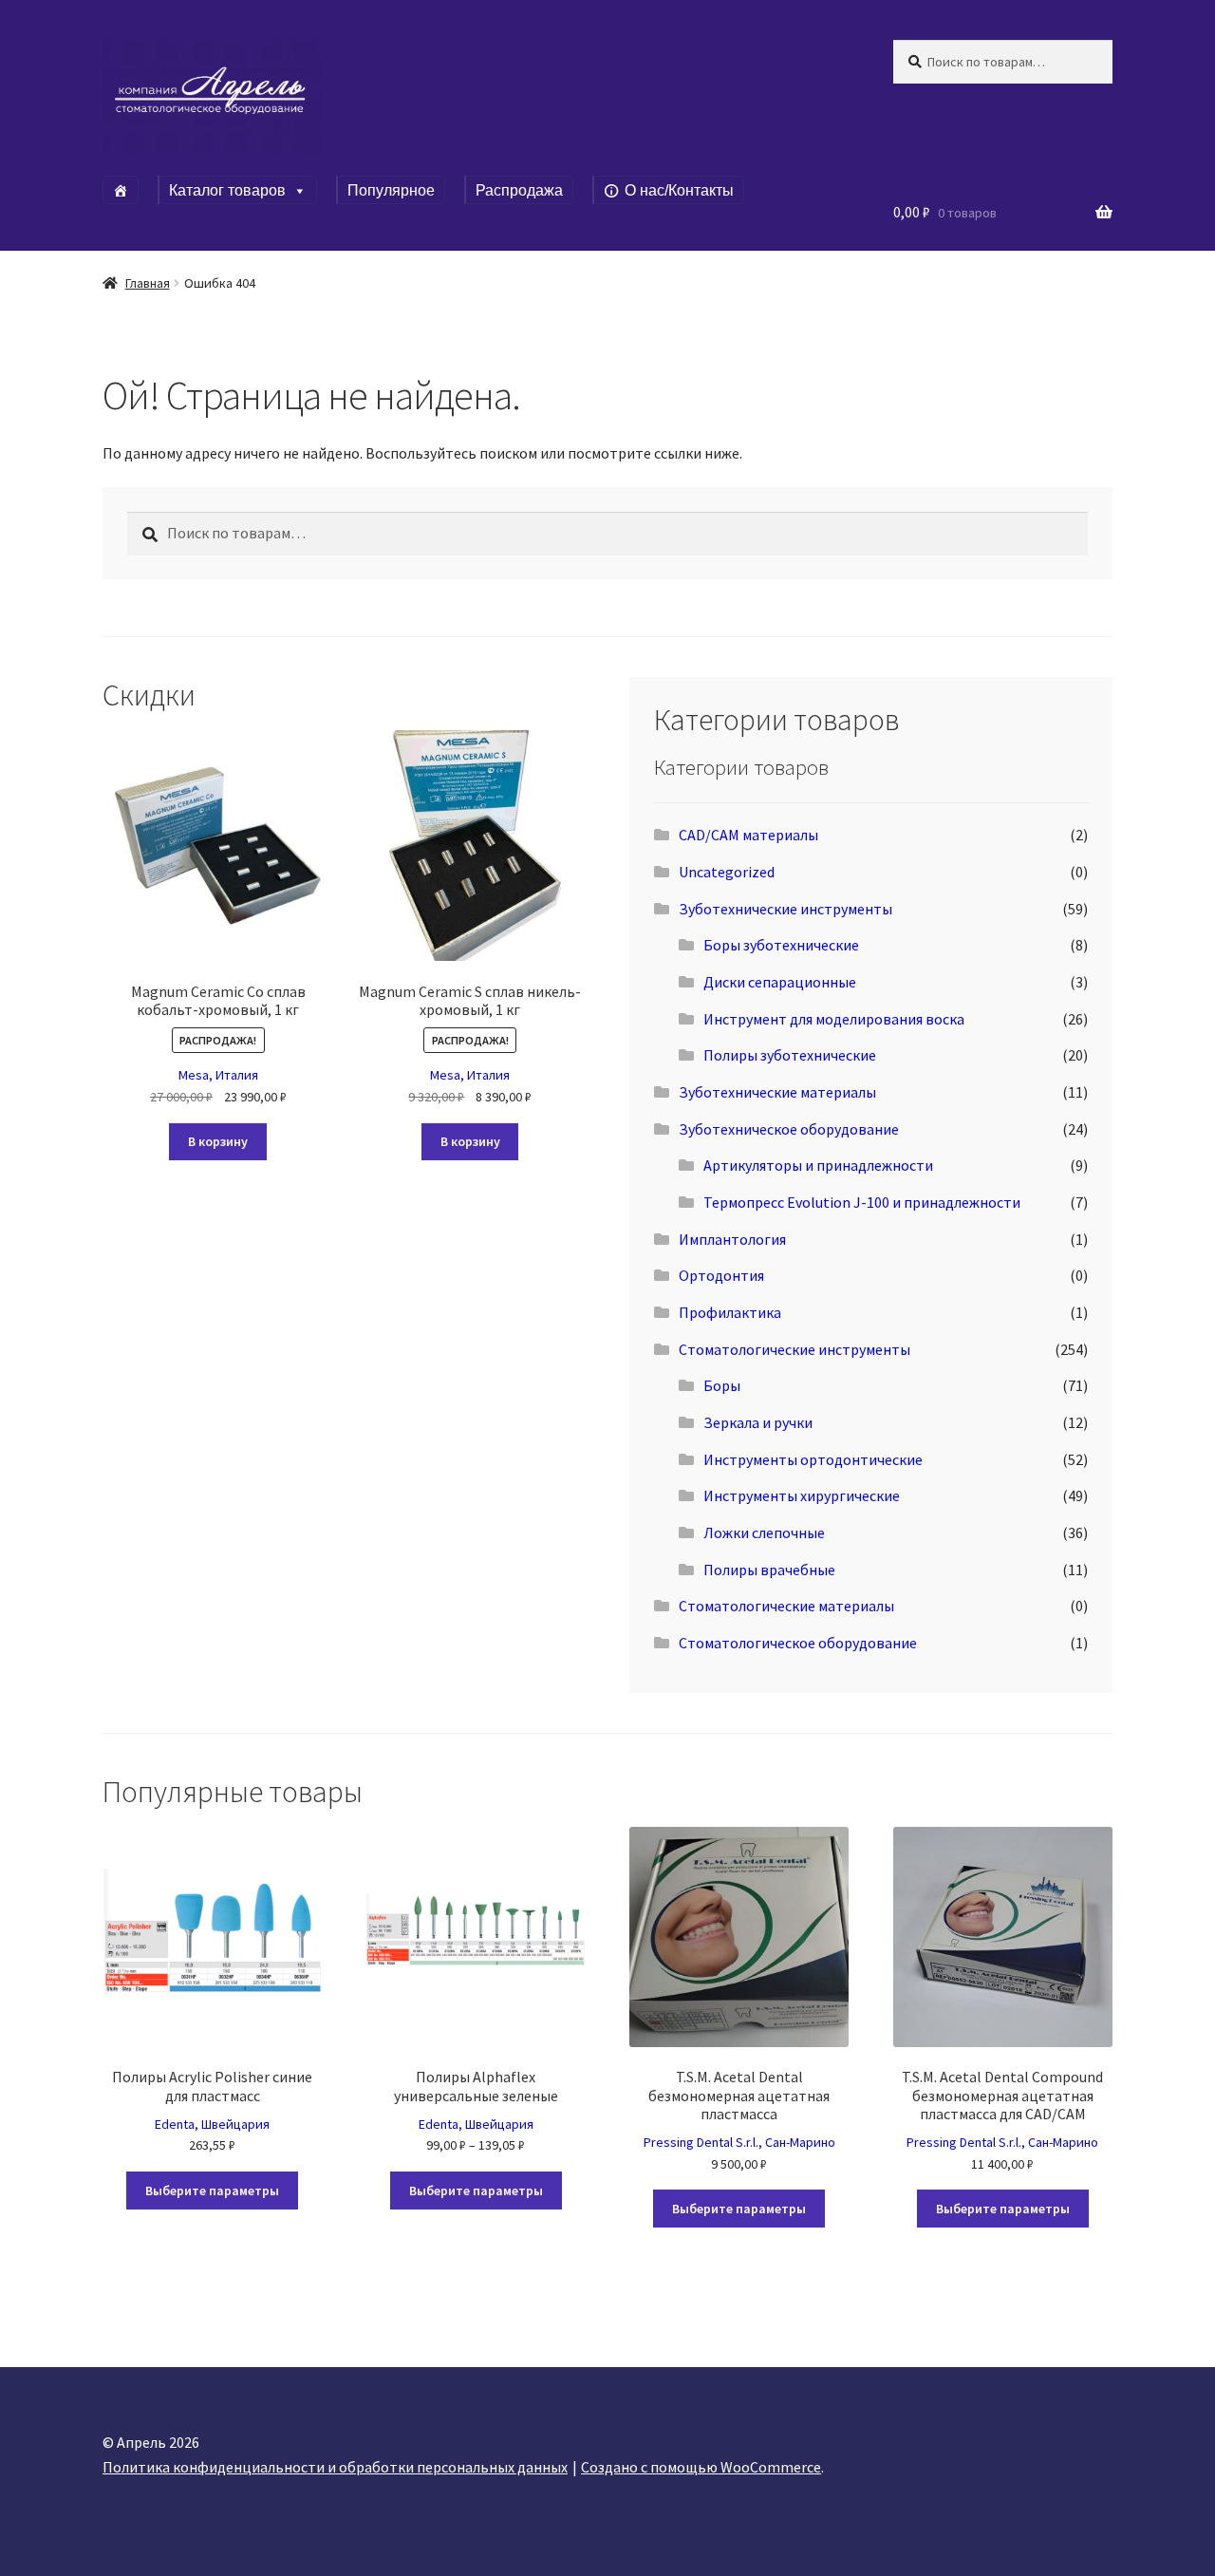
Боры (722, 1385)
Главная (148, 283)
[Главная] (121, 190)
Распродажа (519, 190)
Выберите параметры (212, 2191)
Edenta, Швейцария (212, 2124)
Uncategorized (727, 872)
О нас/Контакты (679, 190)
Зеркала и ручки (758, 1422)
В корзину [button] (218, 1141)
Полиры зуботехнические (790, 1055)
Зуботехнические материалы (777, 1092)
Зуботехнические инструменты (785, 909)
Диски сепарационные (780, 982)
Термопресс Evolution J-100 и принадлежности (862, 1202)
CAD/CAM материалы (748, 835)
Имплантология (732, 1239)
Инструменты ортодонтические (813, 1459)
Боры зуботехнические (781, 945)
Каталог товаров (227, 190)
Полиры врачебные (769, 1570)
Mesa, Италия (218, 1075)
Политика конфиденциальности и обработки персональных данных (335, 2467)
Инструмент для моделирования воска (834, 1019)
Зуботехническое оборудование (789, 1129)
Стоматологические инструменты (794, 1349)
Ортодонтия (721, 1275)
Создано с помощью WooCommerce (701, 2467)
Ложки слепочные (764, 1532)
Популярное (391, 190)
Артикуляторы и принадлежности (818, 1165)
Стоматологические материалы (786, 1606)
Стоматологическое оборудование (798, 1643)
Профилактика (730, 1312)
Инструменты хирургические (802, 1495)
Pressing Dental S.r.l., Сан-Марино (739, 2142)
